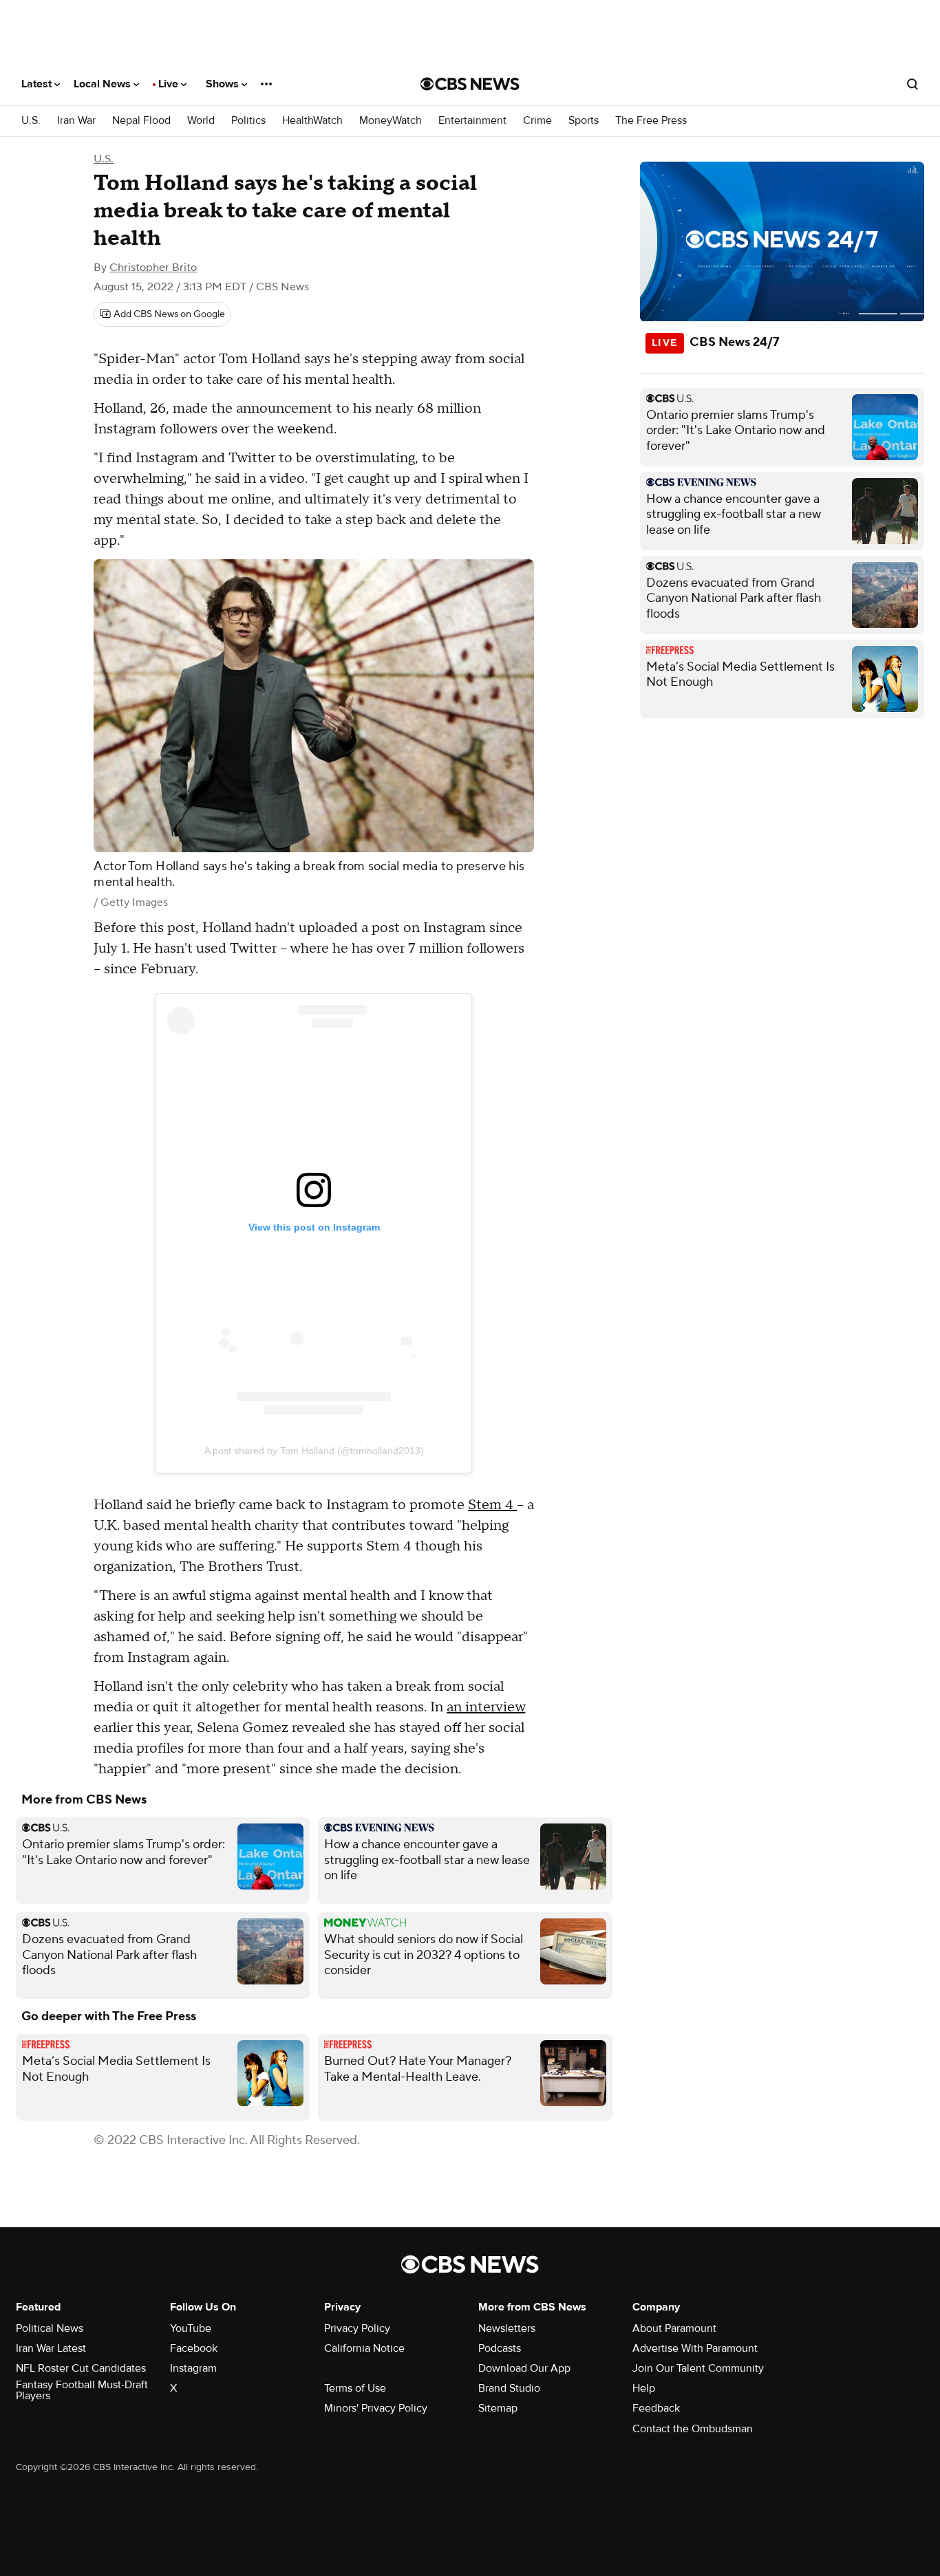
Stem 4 (492, 1505)
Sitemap (498, 2408)
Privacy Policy (357, 2328)
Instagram (193, 2368)
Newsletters (507, 2328)
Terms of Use (355, 2388)
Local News (104, 84)
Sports (584, 121)
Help (644, 2388)
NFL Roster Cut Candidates (81, 2368)
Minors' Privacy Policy (376, 2408)
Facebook (194, 2348)
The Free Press (651, 121)
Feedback (656, 2408)
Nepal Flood (141, 121)
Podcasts (500, 2348)
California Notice (364, 2348)
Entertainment (472, 121)
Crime (537, 121)
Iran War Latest (51, 2348)
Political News (50, 2328)
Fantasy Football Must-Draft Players (82, 2390)
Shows (224, 84)
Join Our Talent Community (698, 2368)
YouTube (191, 2328)
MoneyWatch (391, 121)
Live (170, 84)
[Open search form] (912, 84)
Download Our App (524, 2368)
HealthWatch (312, 121)
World (201, 121)
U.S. (31, 121)
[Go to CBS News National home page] (470, 84)
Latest (38, 84)
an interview (486, 1707)
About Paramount (674, 2328)
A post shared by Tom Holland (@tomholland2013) (314, 1451)
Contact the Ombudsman (693, 2429)
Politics (248, 121)
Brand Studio (509, 2388)
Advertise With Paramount (695, 2348)
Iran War (76, 121)
